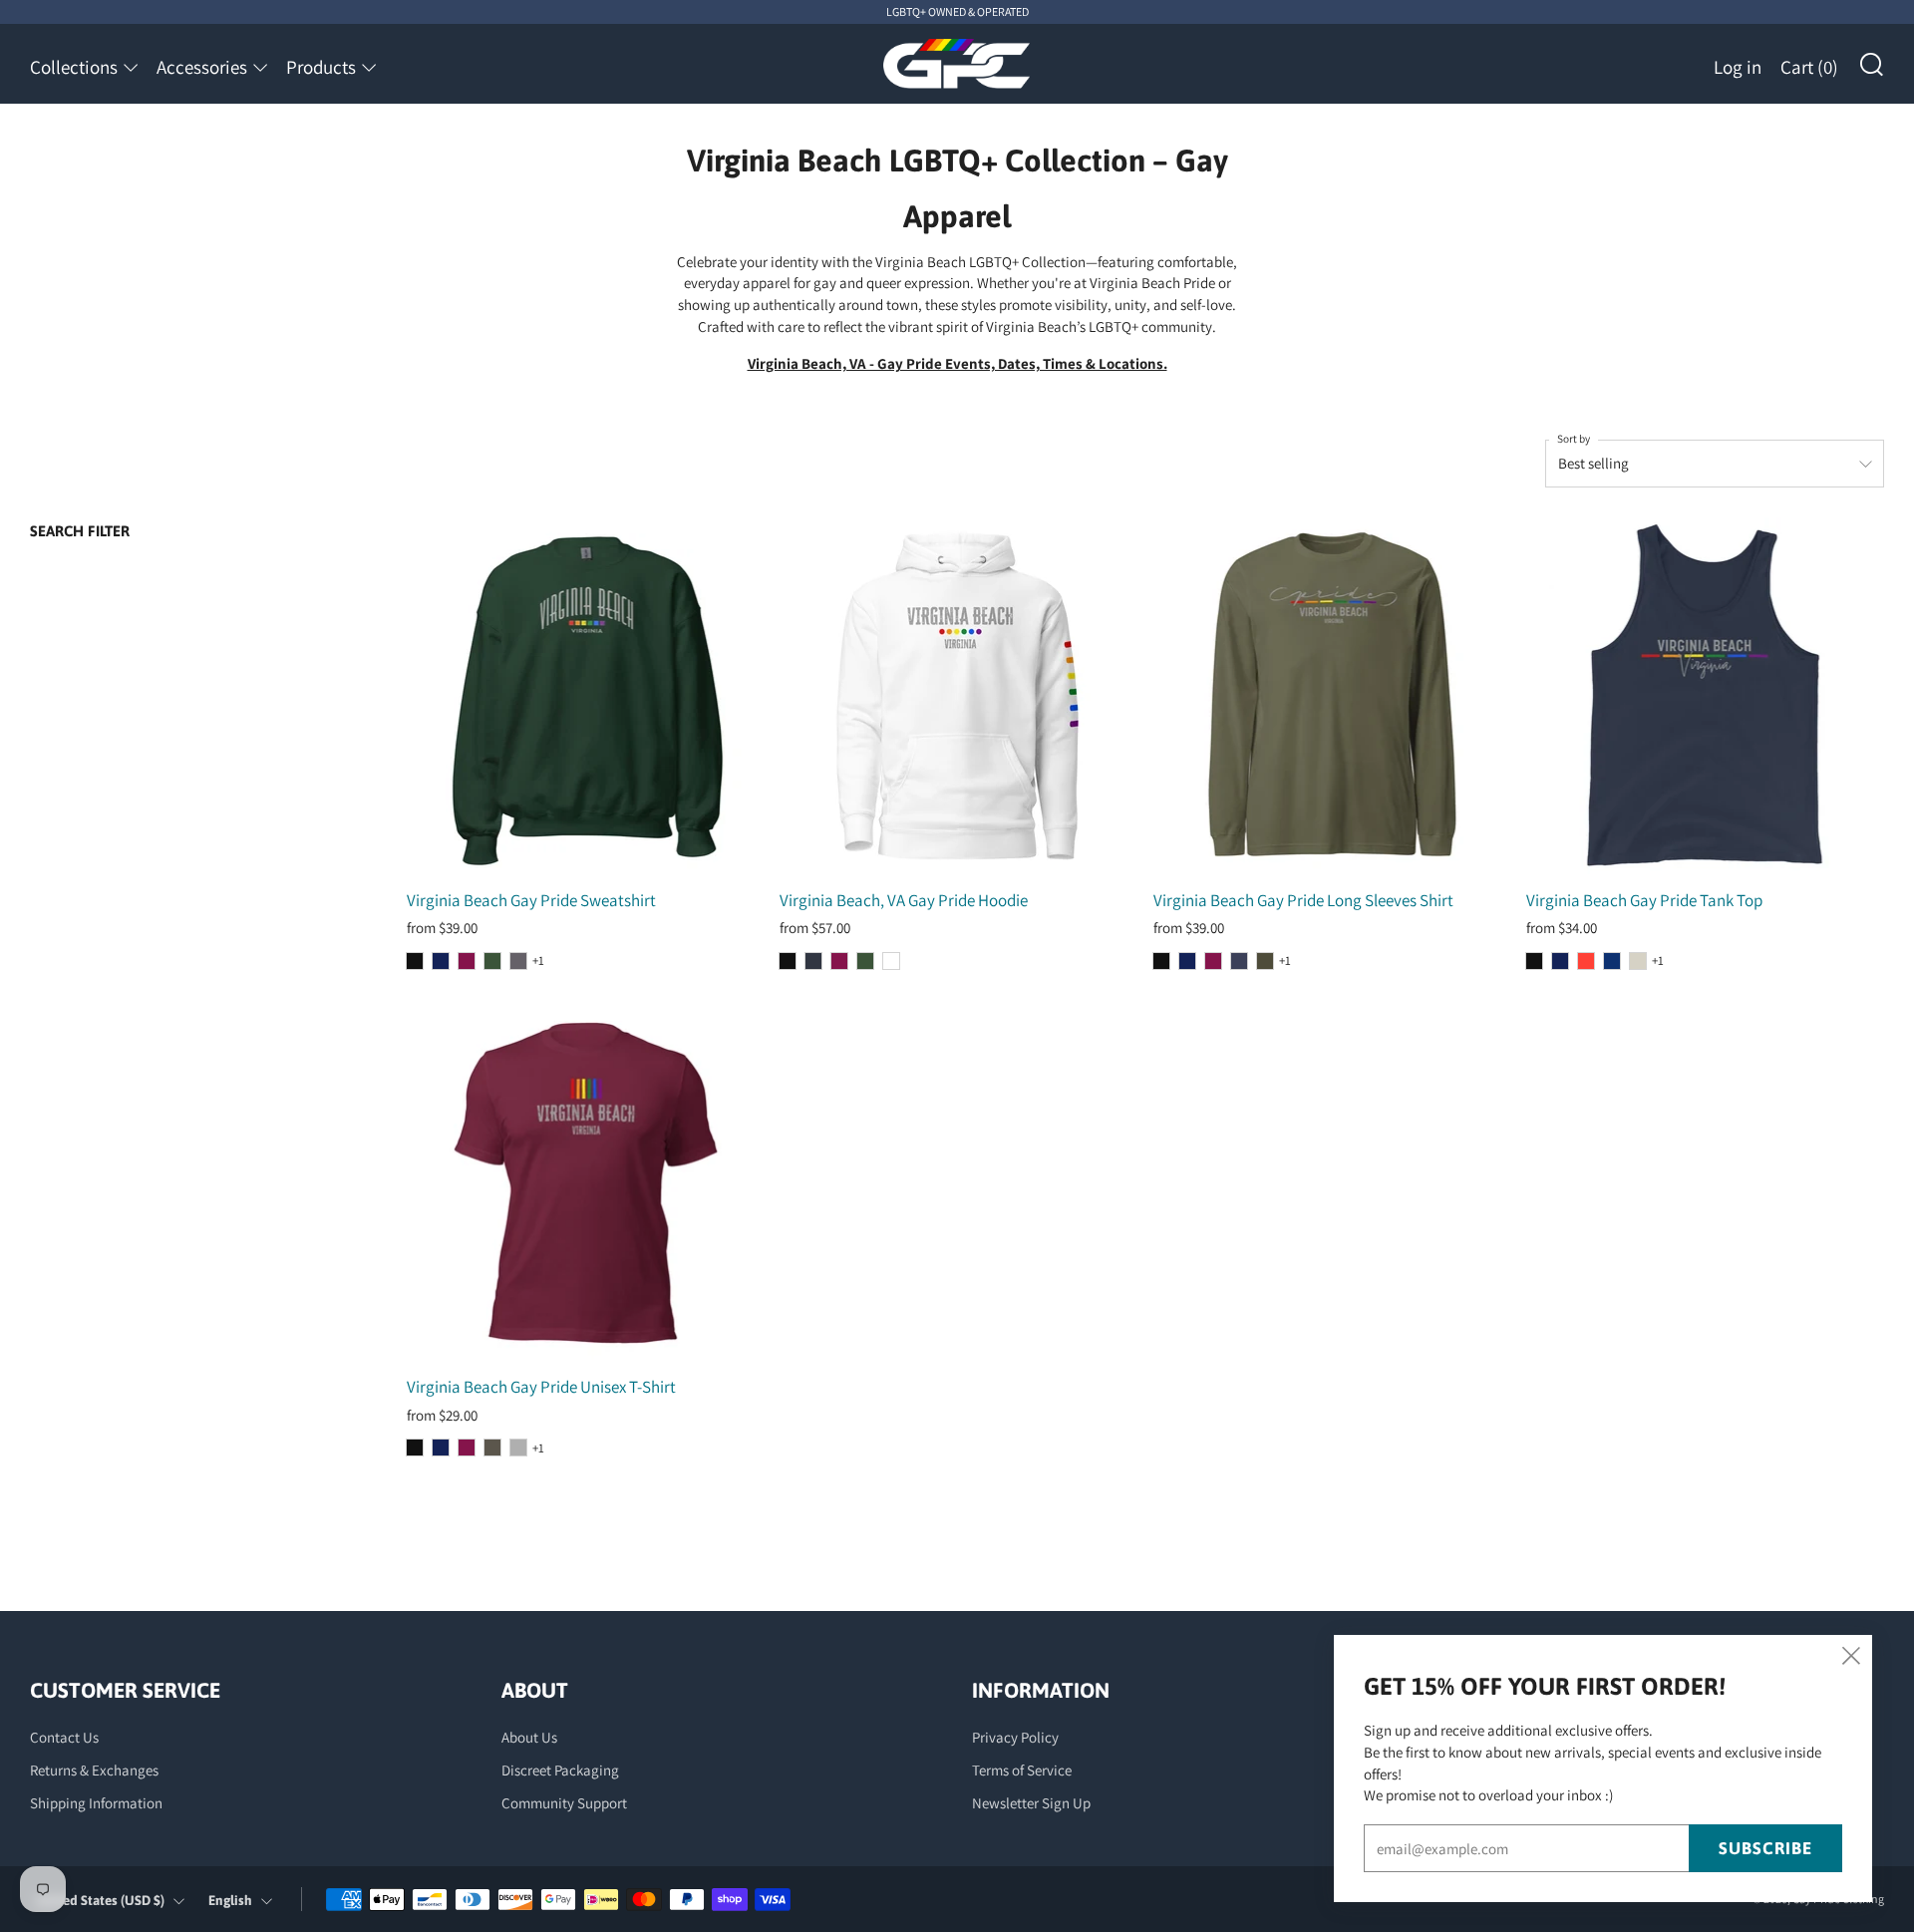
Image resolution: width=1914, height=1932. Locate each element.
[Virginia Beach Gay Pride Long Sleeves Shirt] (1332, 696)
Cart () (1809, 67)
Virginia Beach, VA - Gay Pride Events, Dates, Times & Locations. (957, 363)
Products (321, 67)
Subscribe (1765, 1848)
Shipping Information (96, 1803)
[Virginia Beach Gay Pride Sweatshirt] (586, 696)
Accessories (202, 67)
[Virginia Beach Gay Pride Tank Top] (1705, 696)
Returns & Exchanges (94, 1770)
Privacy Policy (1015, 1737)
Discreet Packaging (560, 1770)
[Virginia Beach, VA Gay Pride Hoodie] (958, 696)
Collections (74, 67)
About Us (529, 1737)
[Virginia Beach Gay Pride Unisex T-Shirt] (586, 1184)
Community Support (564, 1803)
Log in (1738, 67)
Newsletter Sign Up (1031, 1803)
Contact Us (64, 1737)
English (230, 1900)
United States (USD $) (100, 1900)
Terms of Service (1022, 1770)
